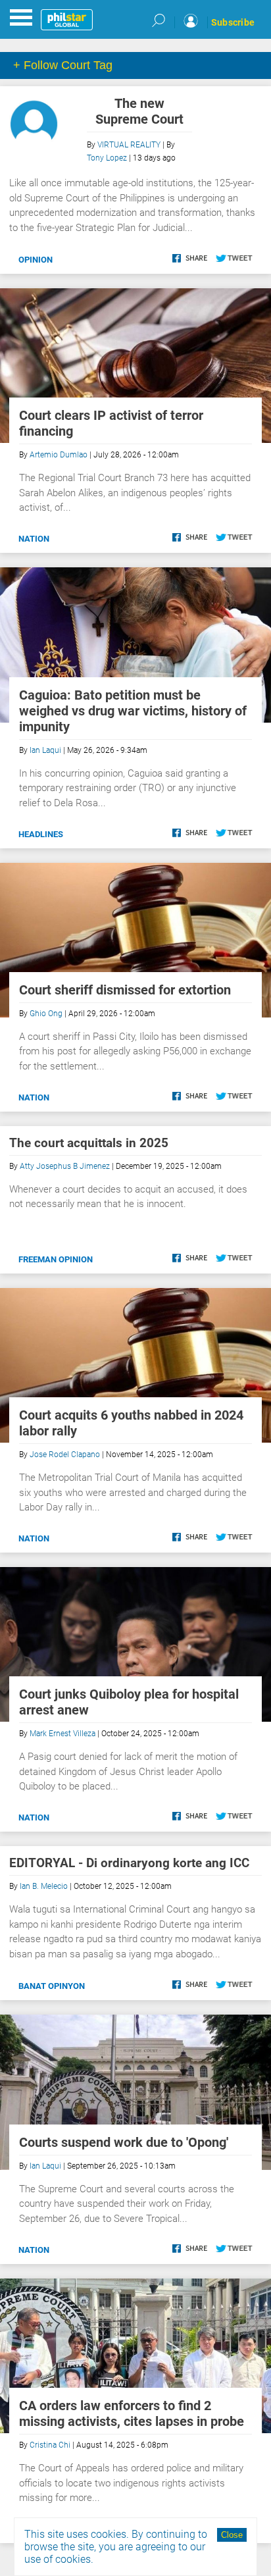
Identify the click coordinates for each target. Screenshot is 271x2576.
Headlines (41, 834)
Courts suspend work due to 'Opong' (124, 2142)
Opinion (36, 260)
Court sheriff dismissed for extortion (125, 990)
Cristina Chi (50, 2445)
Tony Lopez (107, 158)
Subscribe (233, 22)
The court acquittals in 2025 (89, 1143)
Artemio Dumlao (59, 455)
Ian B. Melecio (44, 1886)
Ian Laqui (45, 750)
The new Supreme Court (139, 111)
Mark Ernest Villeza (62, 1734)
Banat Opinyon (52, 1986)
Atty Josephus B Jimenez (65, 1166)
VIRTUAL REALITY (129, 145)
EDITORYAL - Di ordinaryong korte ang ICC (129, 1863)
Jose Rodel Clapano (65, 1455)
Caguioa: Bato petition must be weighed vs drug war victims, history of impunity (133, 711)
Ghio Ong (46, 1014)
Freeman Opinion (56, 1259)
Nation (34, 539)
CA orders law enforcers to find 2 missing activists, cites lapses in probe (132, 2413)
